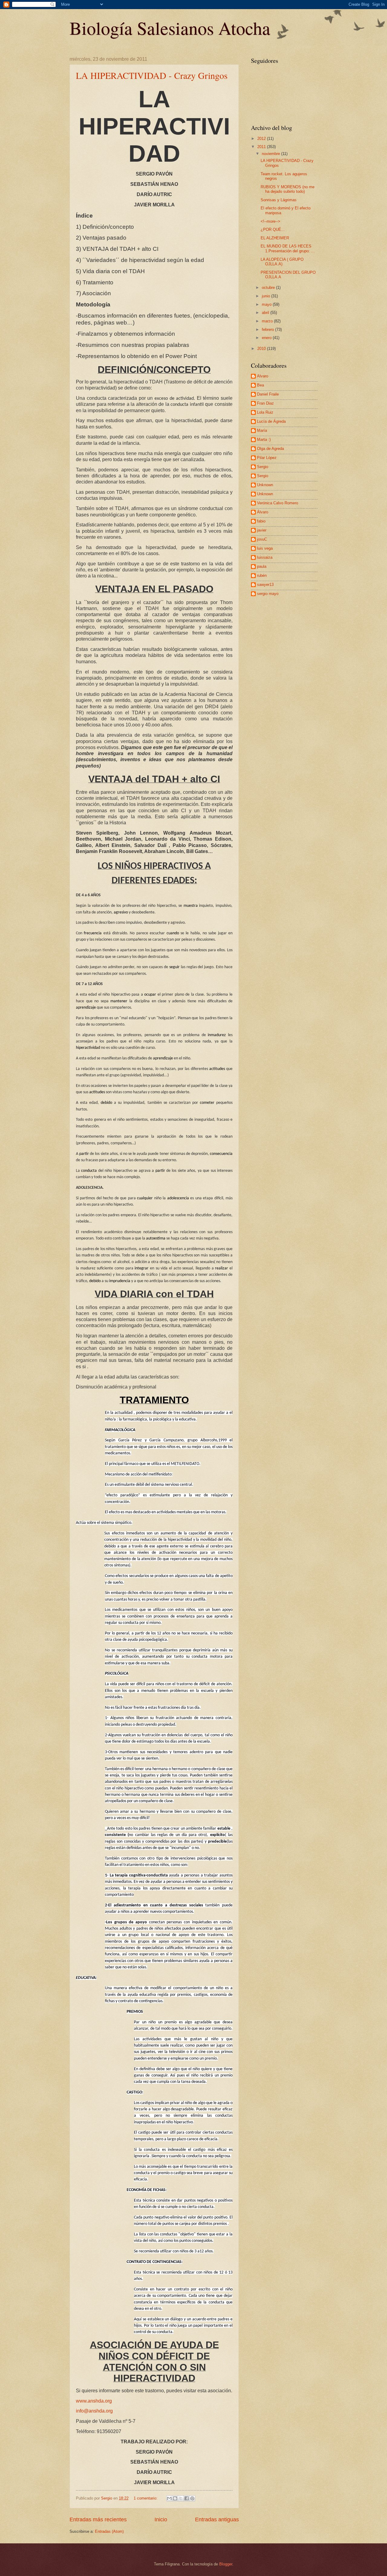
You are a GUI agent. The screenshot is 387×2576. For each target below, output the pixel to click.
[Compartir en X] (181, 2498)
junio (267, 296)
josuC (262, 539)
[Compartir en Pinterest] (192, 2498)
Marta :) (264, 440)
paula (262, 566)
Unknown (265, 485)
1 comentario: (146, 2498)
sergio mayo (268, 594)
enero (267, 338)
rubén (262, 575)
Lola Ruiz (265, 412)
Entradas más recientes (98, 2519)
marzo (268, 321)
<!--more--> (270, 221)
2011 (262, 147)
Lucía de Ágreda (271, 421)
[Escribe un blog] (175, 2498)
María (262, 430)
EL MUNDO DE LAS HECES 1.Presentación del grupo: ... (288, 248)
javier (262, 530)
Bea (260, 385)
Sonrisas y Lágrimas (279, 200)
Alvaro (263, 376)
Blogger (226, 2564)
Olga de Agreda (270, 449)
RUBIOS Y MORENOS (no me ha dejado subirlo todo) (288, 189)
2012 (262, 139)
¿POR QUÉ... (273, 229)
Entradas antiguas (217, 2519)
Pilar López (267, 458)
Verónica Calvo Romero (278, 503)
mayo (267, 304)
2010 (262, 349)
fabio (261, 521)
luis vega (265, 548)
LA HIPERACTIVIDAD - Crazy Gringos (152, 75)
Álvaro (263, 512)
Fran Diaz (265, 403)
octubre (269, 288)
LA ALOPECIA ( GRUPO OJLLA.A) (282, 262)
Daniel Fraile (268, 394)
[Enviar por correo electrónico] (169, 2498)
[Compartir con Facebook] (187, 2498)
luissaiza (265, 557)
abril (266, 313)
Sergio (263, 467)
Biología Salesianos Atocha (170, 28)
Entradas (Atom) (109, 2531)
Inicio (161, 2519)
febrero (268, 330)
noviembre (272, 154)
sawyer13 (265, 585)
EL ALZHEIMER (275, 238)
